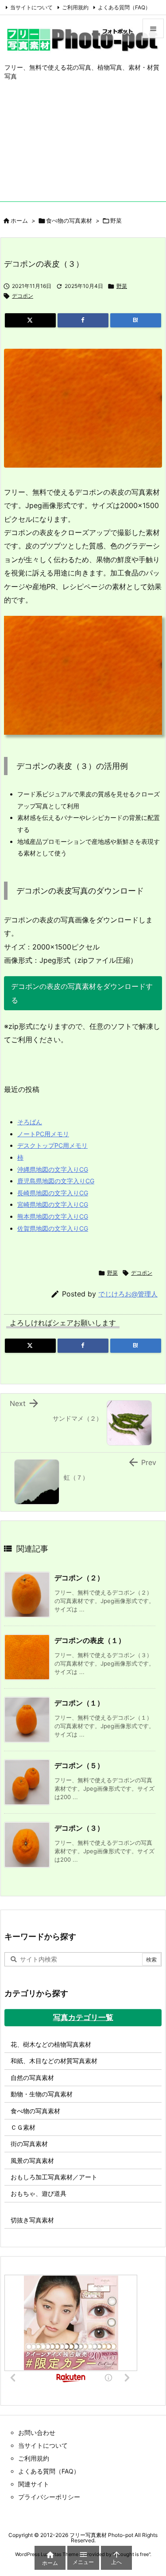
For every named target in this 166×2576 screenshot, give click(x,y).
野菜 (116, 221)
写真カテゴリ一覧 (83, 2017)
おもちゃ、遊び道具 (39, 2193)
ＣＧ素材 (23, 2127)
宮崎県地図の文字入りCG (53, 1204)
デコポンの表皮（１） (90, 1640)
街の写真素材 (29, 2144)
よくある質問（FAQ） (124, 7)
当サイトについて (31, 7)
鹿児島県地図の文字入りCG (56, 1181)
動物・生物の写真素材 (42, 2094)
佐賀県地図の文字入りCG (53, 1228)
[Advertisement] (83, 148)
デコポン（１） (79, 1703)
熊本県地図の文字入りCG (53, 1216)
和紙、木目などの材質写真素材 (54, 2061)
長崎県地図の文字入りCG (53, 1193)
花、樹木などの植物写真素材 (51, 2044)
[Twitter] (30, 320)
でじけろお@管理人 (128, 1294)
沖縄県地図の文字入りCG (53, 1169)
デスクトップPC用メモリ (52, 1145)
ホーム (19, 221)
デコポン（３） (79, 1828)
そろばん (30, 1122)
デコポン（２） (79, 1578)
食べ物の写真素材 (69, 221)
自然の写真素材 (32, 2078)
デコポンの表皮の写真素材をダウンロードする (82, 993)
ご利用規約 (75, 7)
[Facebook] (83, 320)
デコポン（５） (79, 1765)
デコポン (23, 296)
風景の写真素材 (32, 2160)
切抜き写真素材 (32, 2220)
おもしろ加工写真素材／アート (54, 2177)
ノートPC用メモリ (43, 1134)
